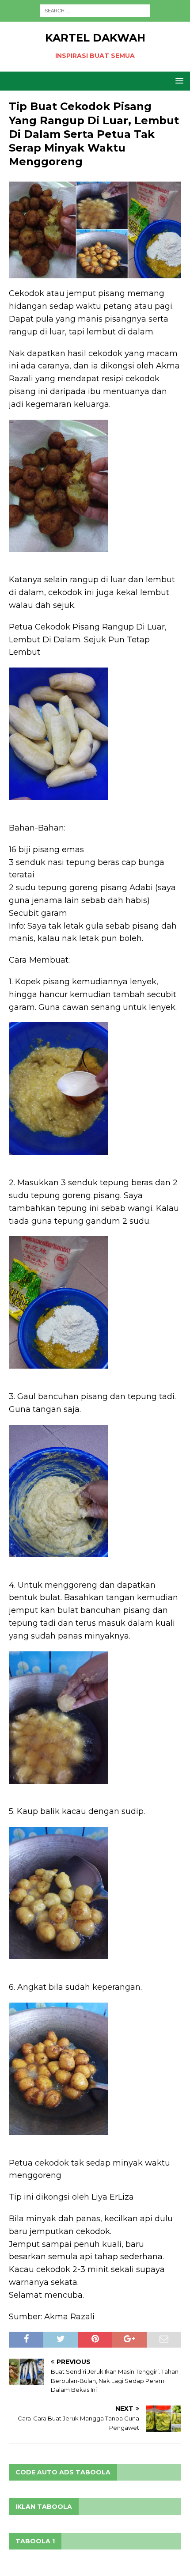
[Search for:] (95, 10)
